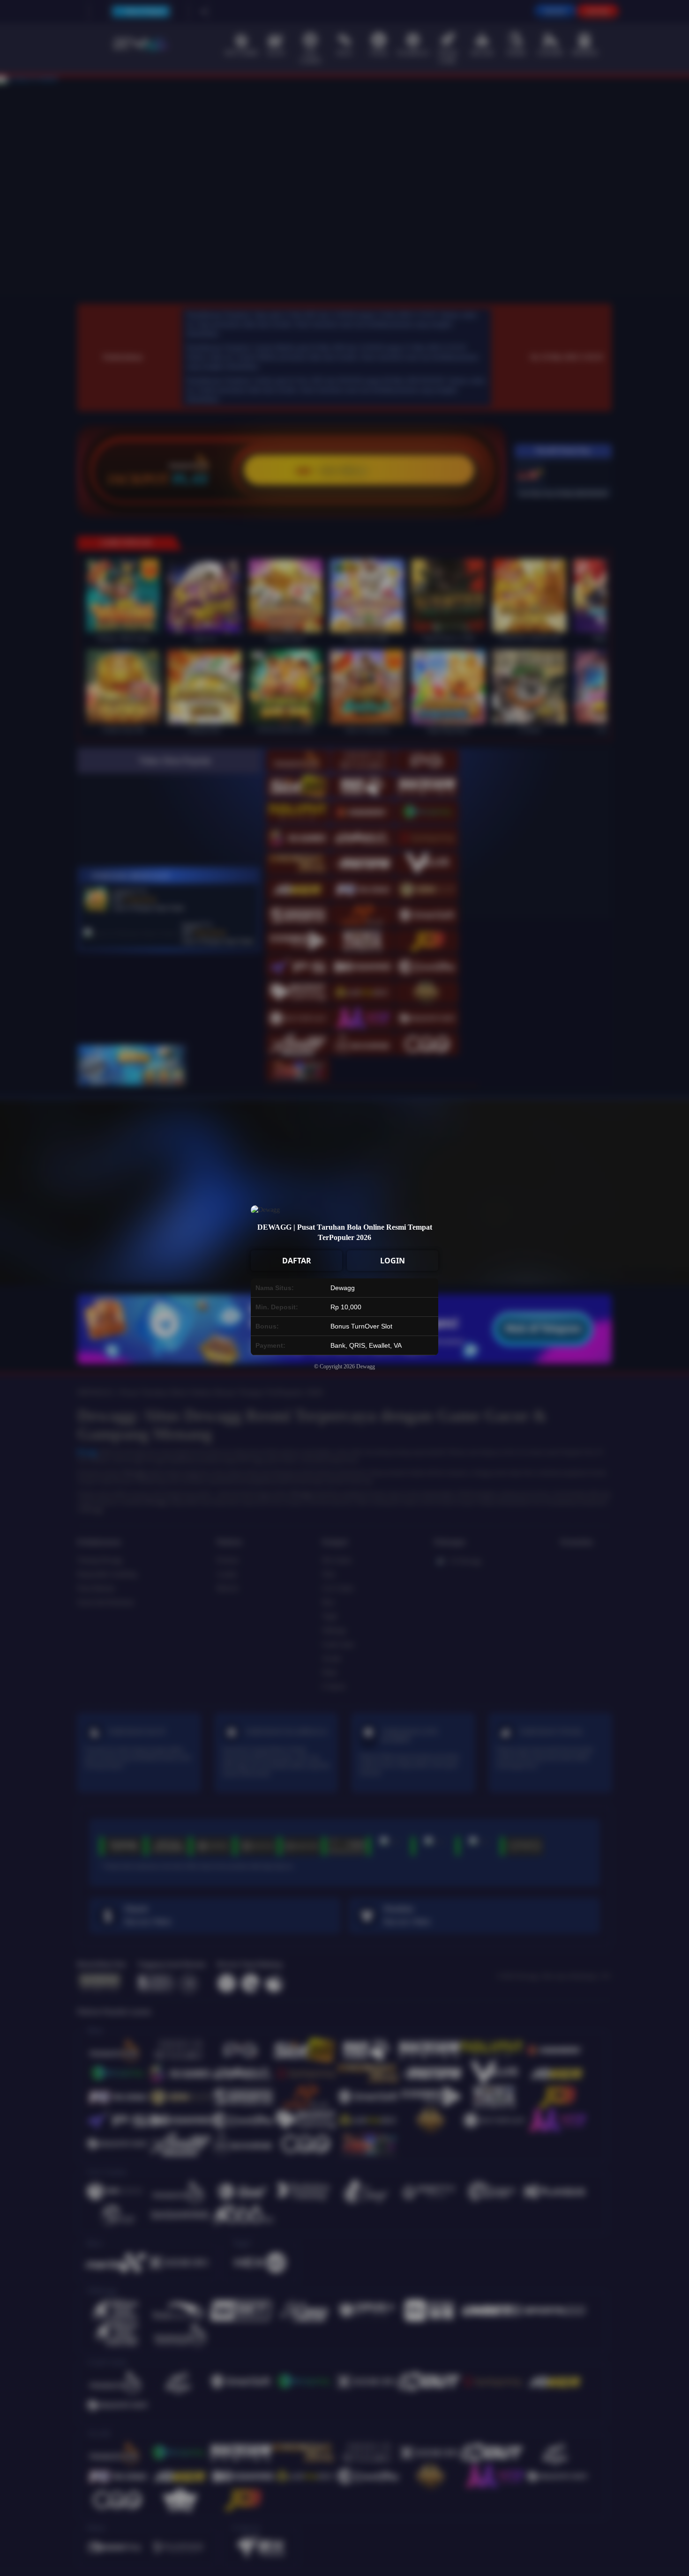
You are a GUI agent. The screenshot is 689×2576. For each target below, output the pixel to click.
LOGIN (393, 1261)
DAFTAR (297, 1261)
